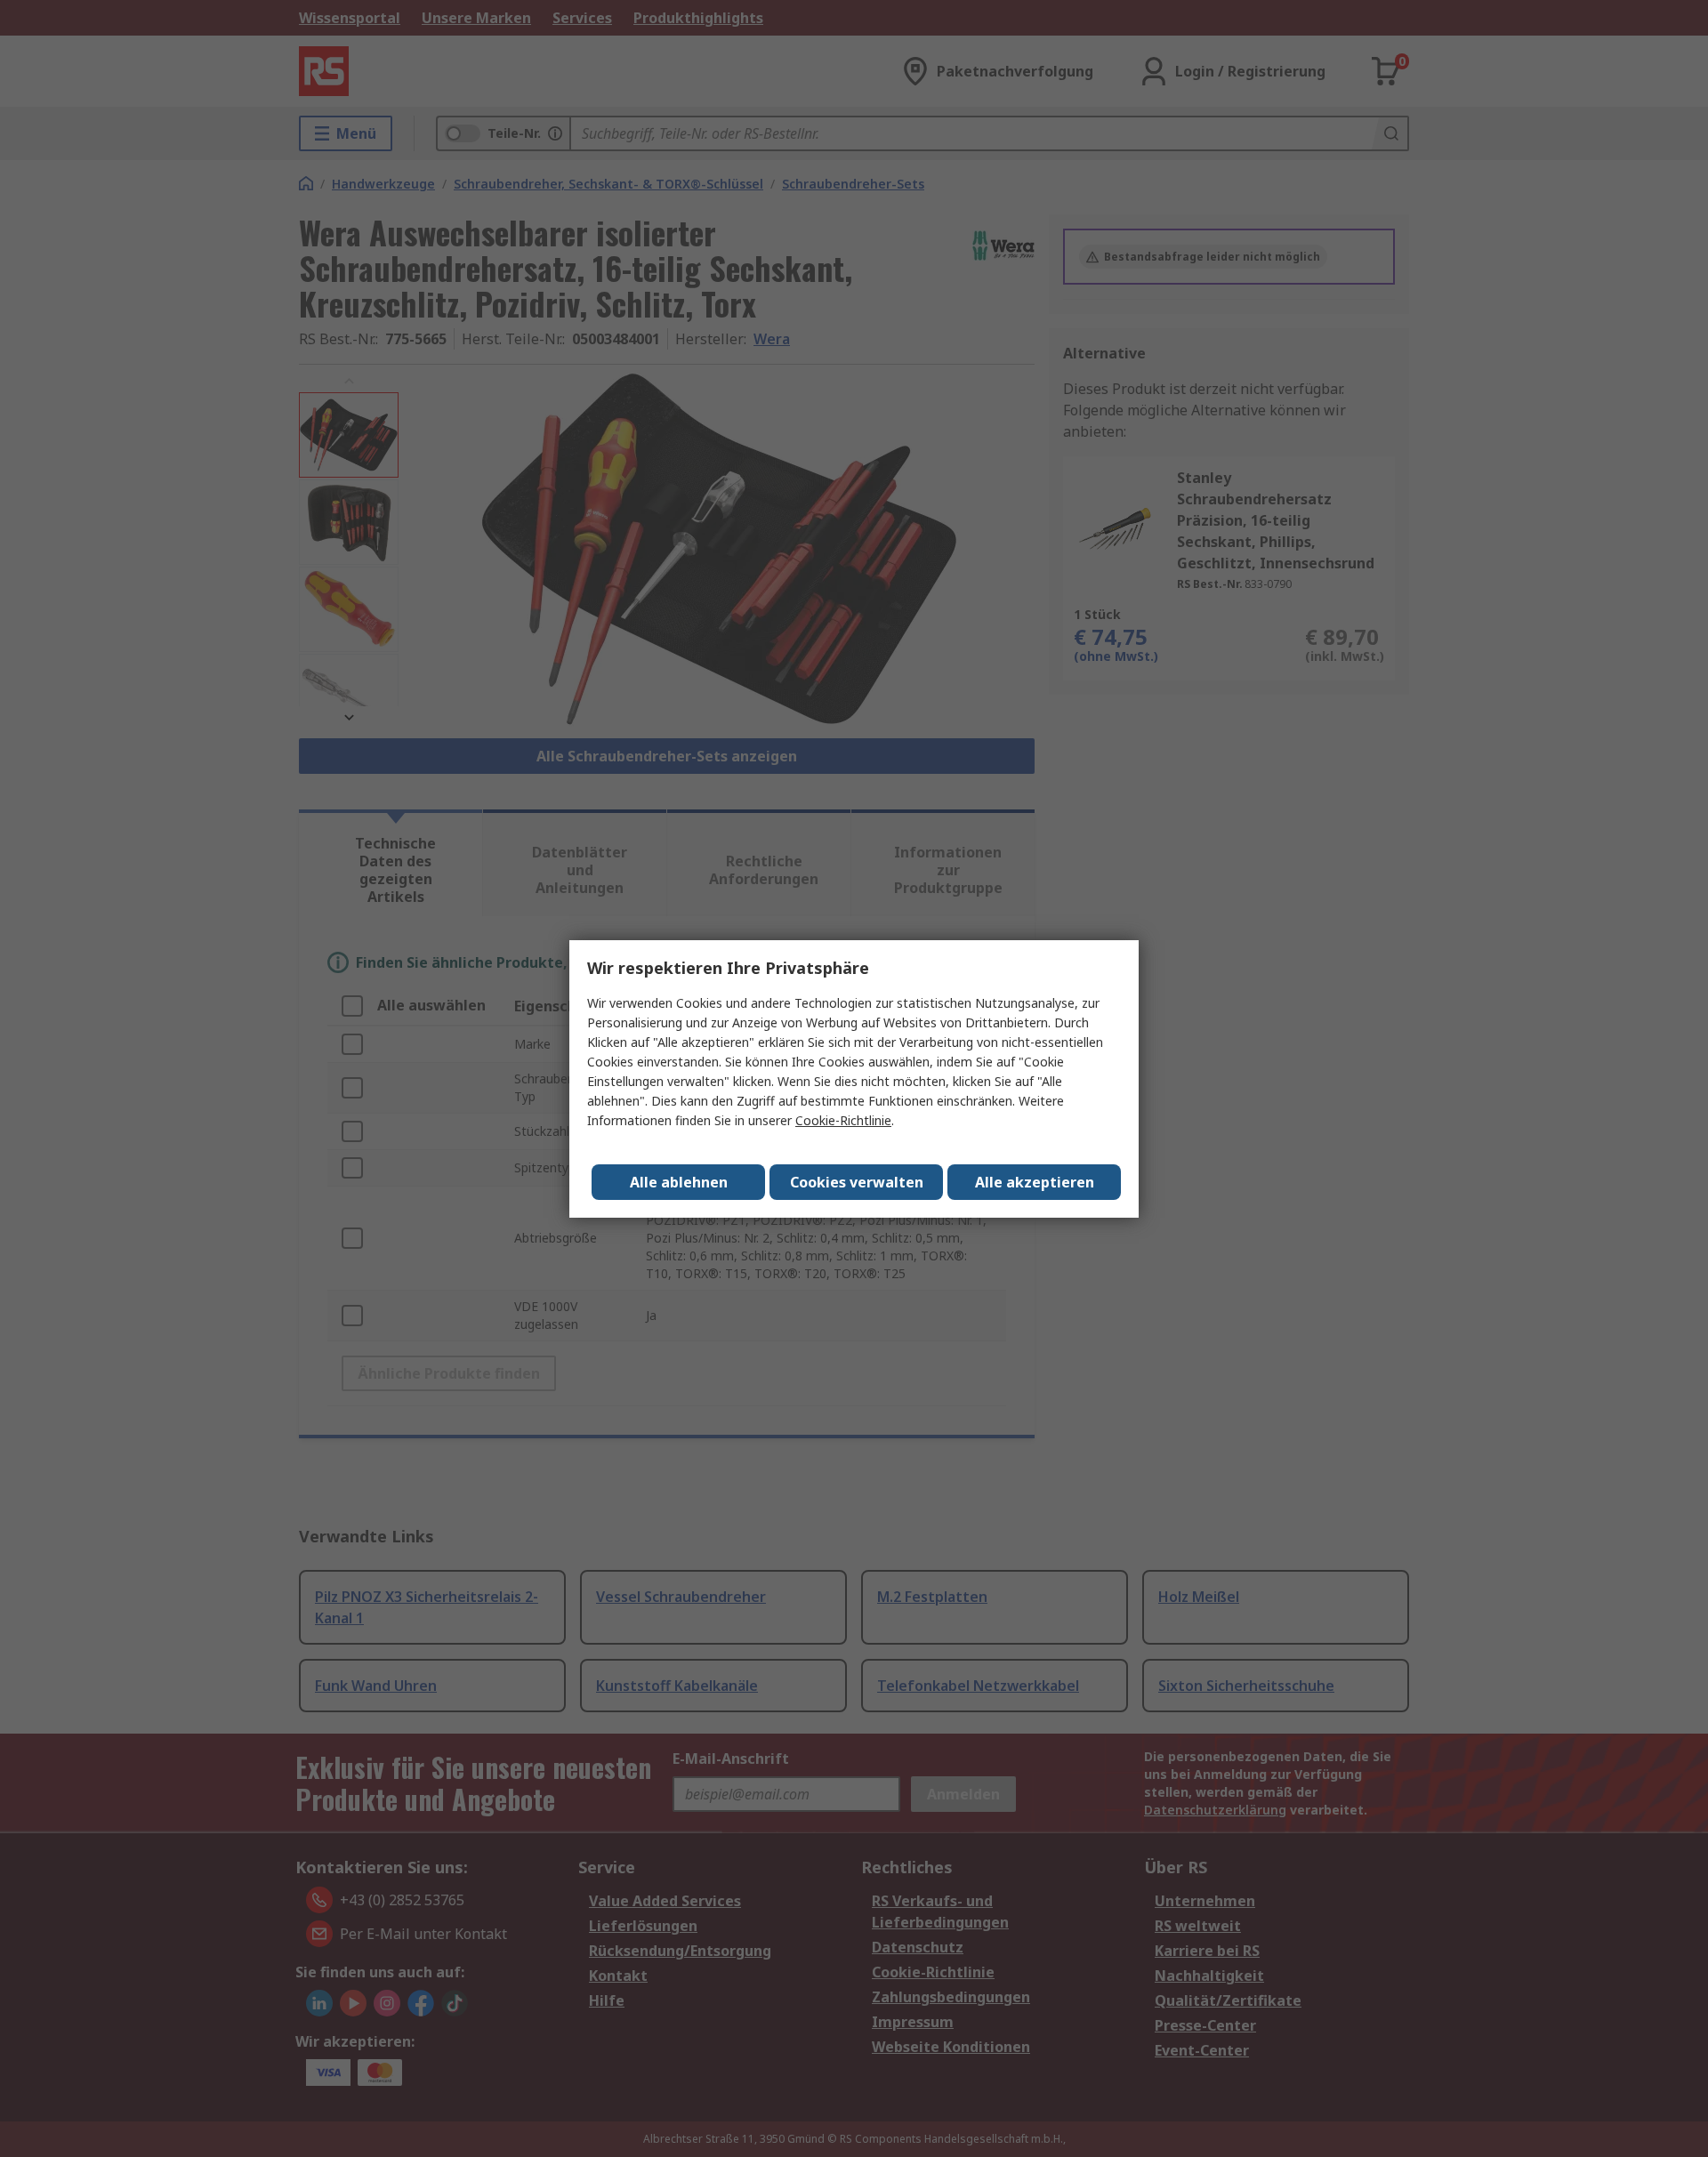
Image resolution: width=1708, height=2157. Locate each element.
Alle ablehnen (679, 1182)
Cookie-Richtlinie (843, 1120)
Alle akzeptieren (1035, 1182)
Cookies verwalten (857, 1182)
